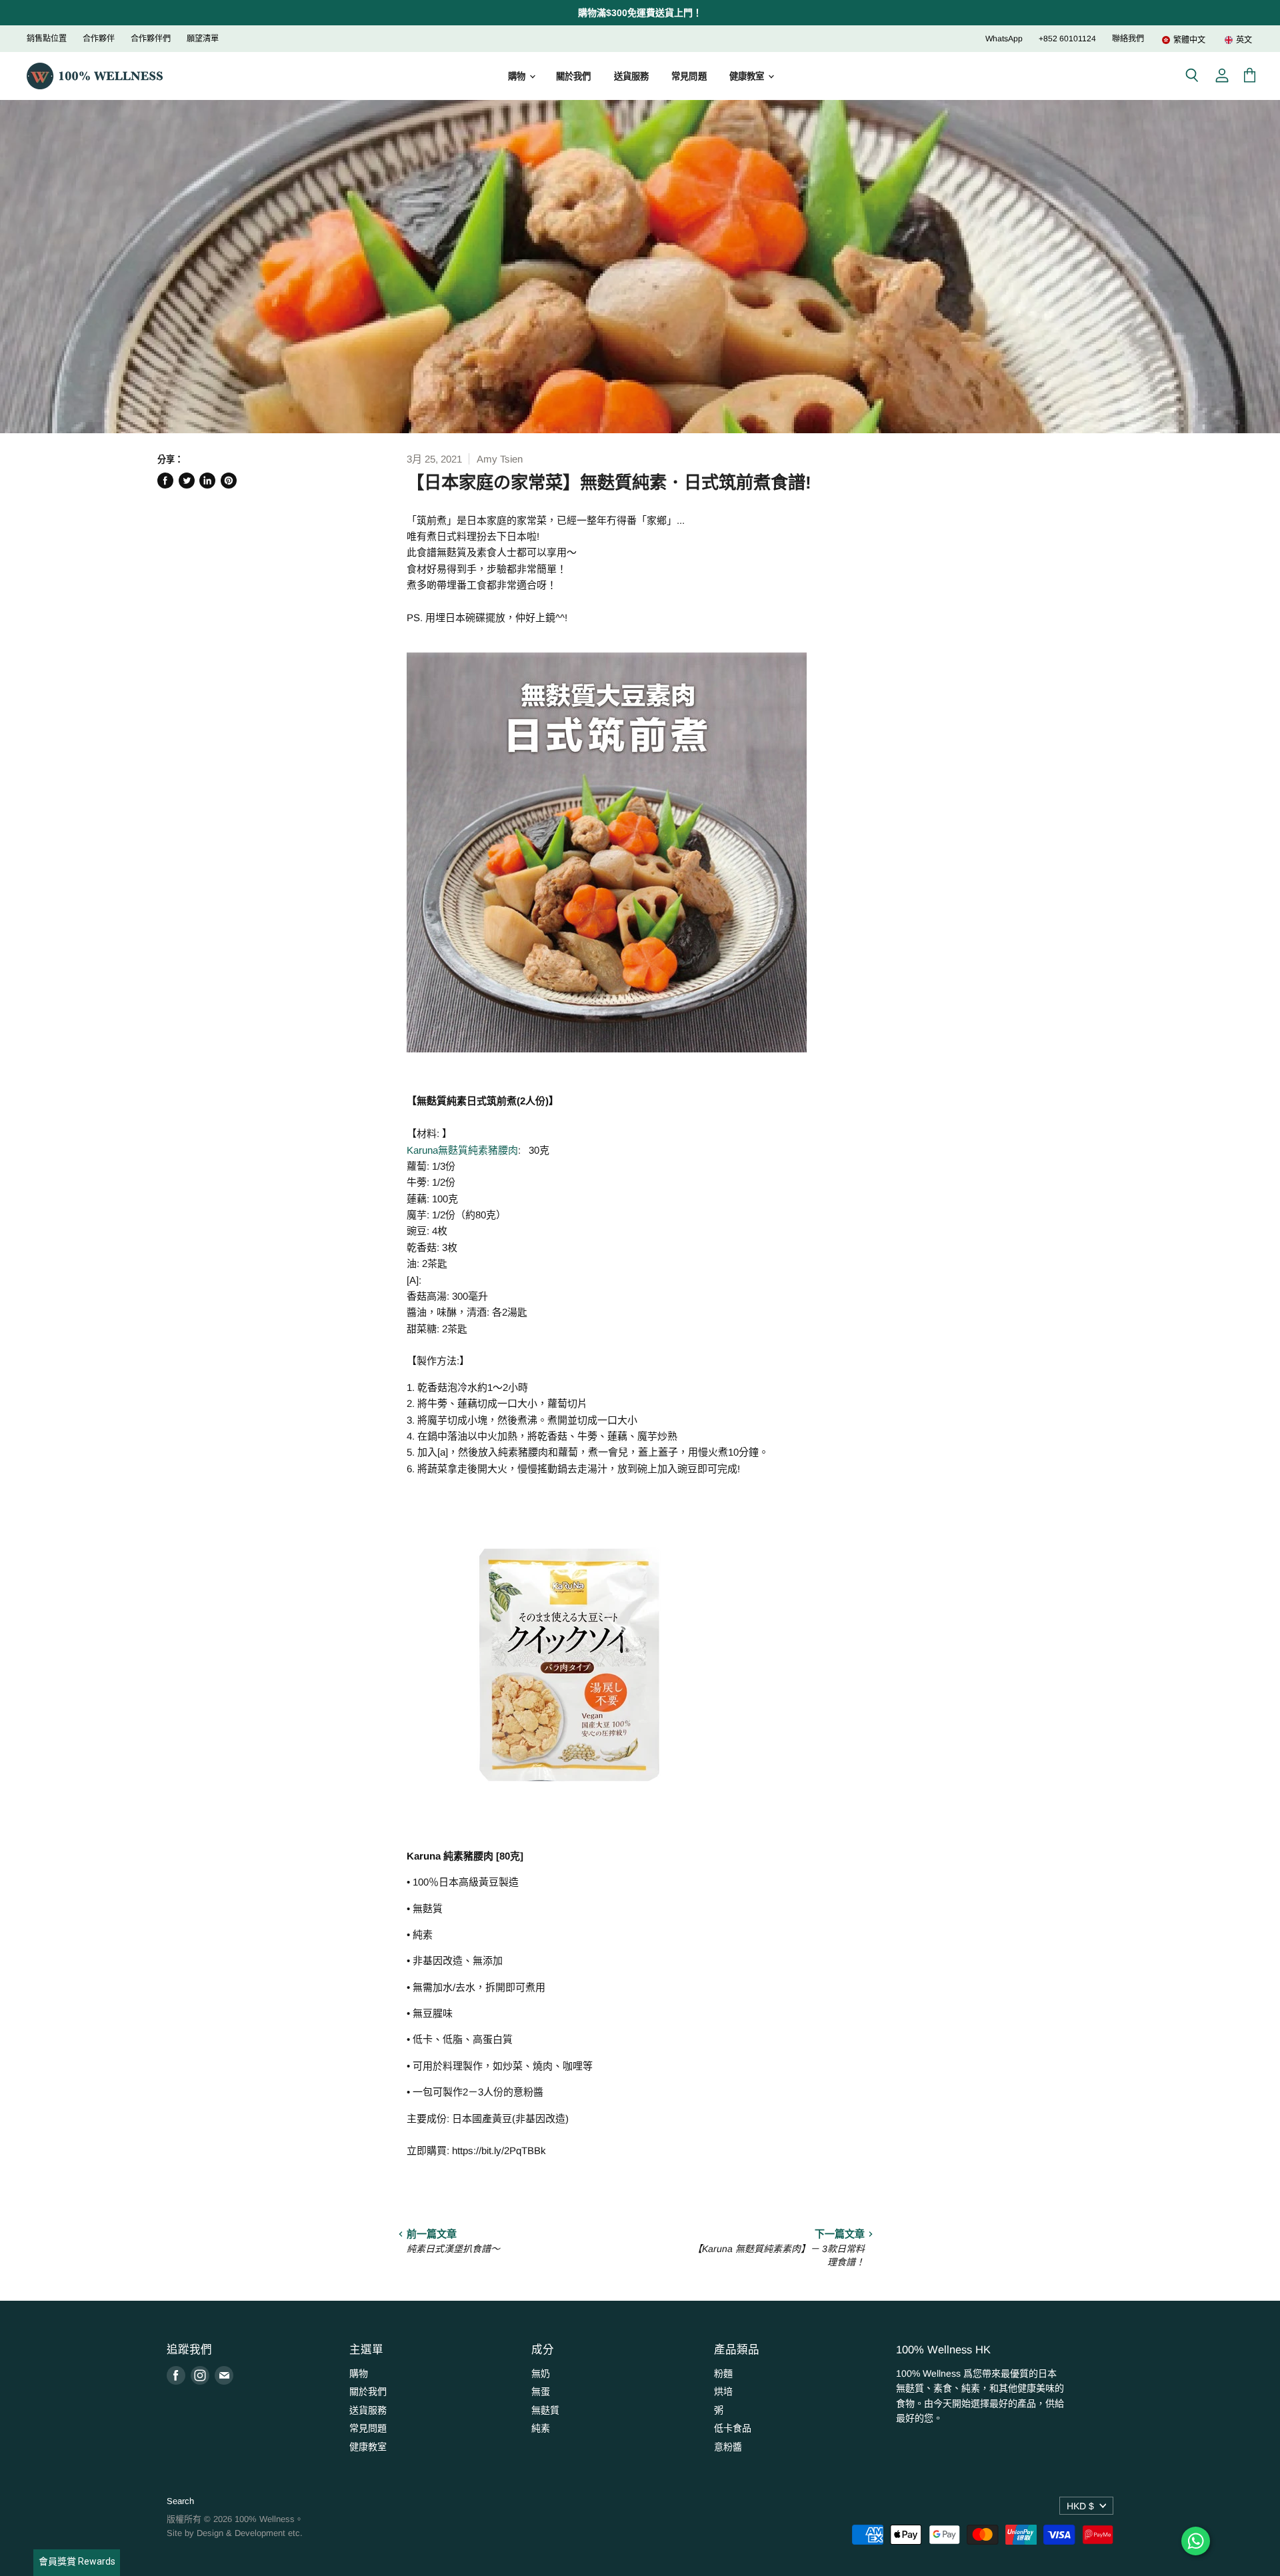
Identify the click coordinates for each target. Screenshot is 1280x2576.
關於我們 (574, 76)
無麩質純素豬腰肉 (478, 1150)
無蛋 (541, 2391)
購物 (518, 76)
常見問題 (689, 76)
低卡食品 (733, 2428)
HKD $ (1080, 2506)
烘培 (723, 2391)
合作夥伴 (99, 39)
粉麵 (723, 2373)
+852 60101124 (1067, 39)
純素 (541, 2428)
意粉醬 (728, 2447)
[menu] (1199, 40)
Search (180, 2501)
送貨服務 (632, 76)
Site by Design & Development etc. (235, 2533)
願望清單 (203, 39)
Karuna (422, 1150)
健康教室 (748, 76)
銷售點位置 (47, 39)
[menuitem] (1183, 40)
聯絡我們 (1128, 39)
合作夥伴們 (151, 39)
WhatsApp (1004, 39)
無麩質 (545, 2410)
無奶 (541, 2373)
